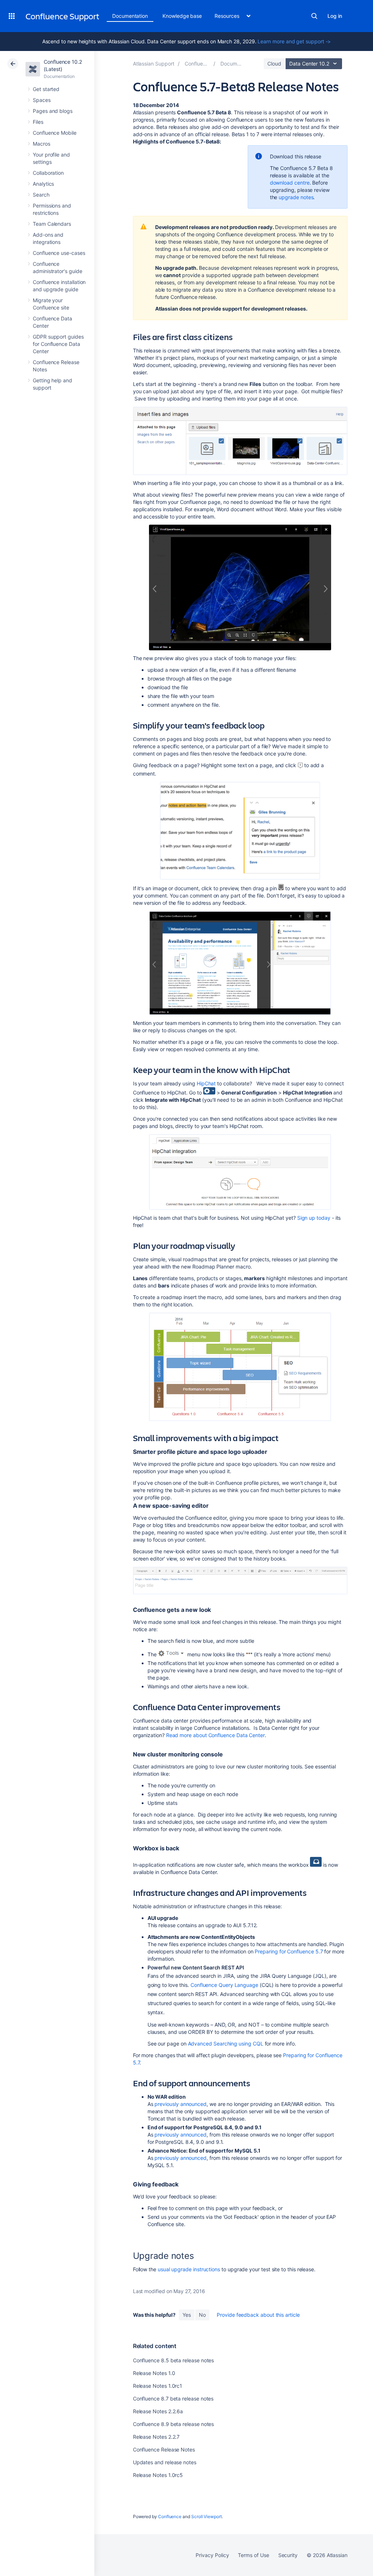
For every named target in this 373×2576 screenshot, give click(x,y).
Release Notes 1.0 (154, 2373)
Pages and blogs (53, 111)
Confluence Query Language (224, 1985)
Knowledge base (182, 16)
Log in (335, 16)
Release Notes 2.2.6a (158, 2411)
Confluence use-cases (59, 253)
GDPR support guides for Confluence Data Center (58, 344)
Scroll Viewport (207, 2516)
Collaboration (48, 173)
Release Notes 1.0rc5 (158, 2475)
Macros (42, 144)
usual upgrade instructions (189, 2269)
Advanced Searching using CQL (226, 2044)
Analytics (43, 184)
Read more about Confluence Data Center (215, 1735)
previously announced (180, 2104)
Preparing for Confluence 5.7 (289, 1951)
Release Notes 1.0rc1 (158, 2386)
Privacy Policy (212, 2555)
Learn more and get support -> (294, 41)
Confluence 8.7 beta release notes (173, 2399)
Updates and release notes (165, 2462)
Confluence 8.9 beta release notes (174, 2424)
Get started (46, 89)
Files (38, 122)
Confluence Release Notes (164, 2449)
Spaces (42, 100)
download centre (290, 183)
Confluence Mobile (55, 133)
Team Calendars (52, 224)
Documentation (130, 16)
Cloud (274, 64)
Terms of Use (253, 2555)
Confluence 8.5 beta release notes (174, 2360)
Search (314, 16)
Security (288, 2555)
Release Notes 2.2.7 (156, 2437)
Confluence (170, 2516)
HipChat (207, 1083)
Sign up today (314, 1218)
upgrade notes (296, 197)
